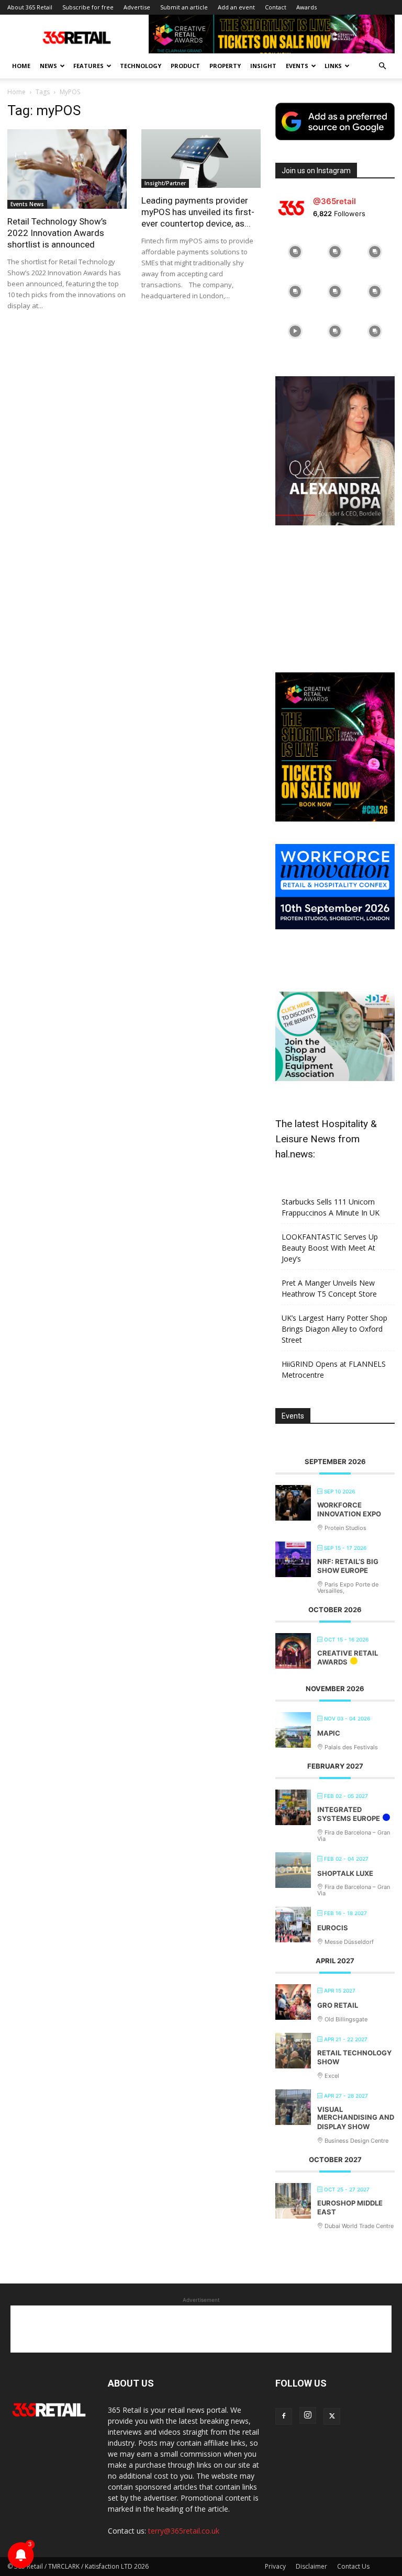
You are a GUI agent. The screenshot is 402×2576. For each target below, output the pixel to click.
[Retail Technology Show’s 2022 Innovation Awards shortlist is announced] (67, 169)
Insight (263, 66)
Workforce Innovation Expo (349, 1510)
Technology (141, 66)
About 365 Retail (30, 7)
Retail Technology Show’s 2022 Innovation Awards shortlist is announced (57, 233)
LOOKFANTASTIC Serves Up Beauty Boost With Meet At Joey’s (330, 1248)
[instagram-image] (295, 252)
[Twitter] (332, 2416)
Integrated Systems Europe (349, 1814)
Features (88, 66)
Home (21, 66)
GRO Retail (338, 2005)
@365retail (334, 201)
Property (225, 66)
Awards (306, 7)
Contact (276, 7)
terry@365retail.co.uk (184, 2531)
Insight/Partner (165, 183)
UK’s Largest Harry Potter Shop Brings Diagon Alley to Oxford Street (334, 1329)
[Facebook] (284, 2416)
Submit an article (184, 7)
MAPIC (329, 1733)
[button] (382, 66)
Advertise (137, 7)
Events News (27, 204)
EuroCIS (333, 1928)
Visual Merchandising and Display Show (356, 2118)
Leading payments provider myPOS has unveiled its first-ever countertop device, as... (198, 212)
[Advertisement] (335, 600)
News (48, 66)
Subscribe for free (88, 7)
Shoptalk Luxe (345, 1873)
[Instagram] (308, 2415)
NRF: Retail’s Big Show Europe (348, 1566)
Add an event (236, 7)
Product (185, 66)
